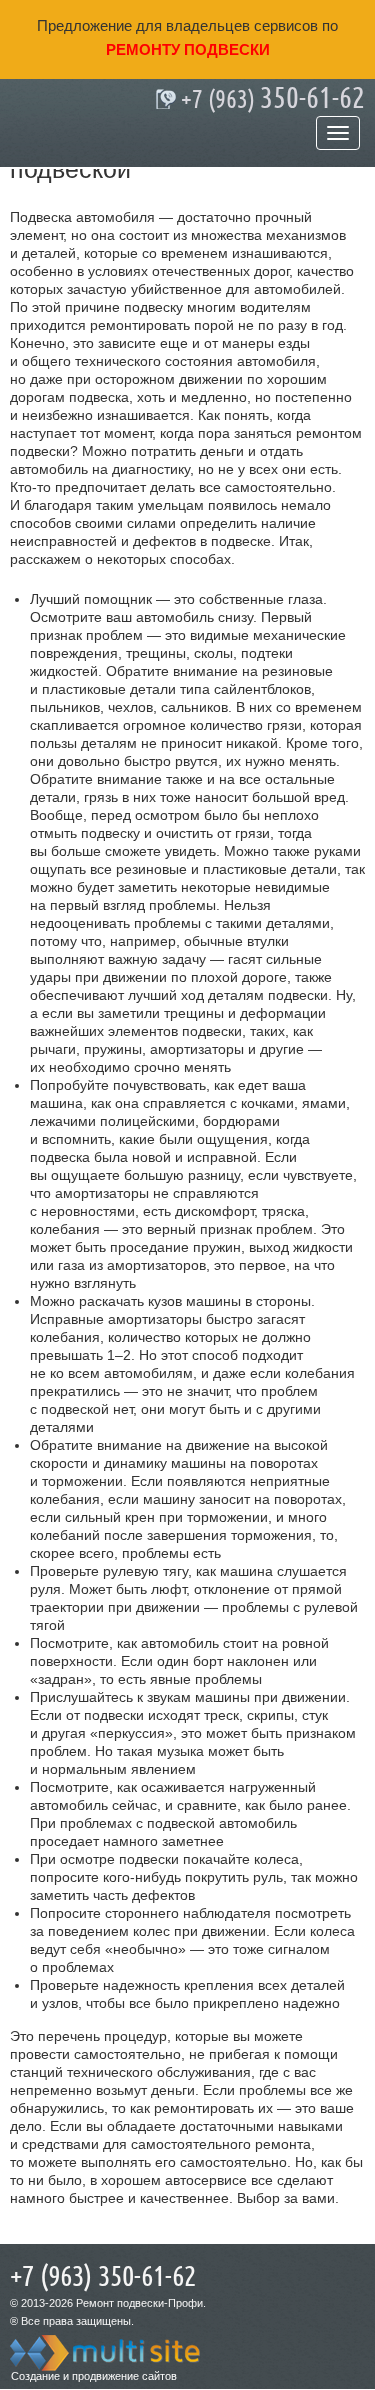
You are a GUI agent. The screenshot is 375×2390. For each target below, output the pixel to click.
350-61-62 (273, 99)
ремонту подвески (188, 49)
